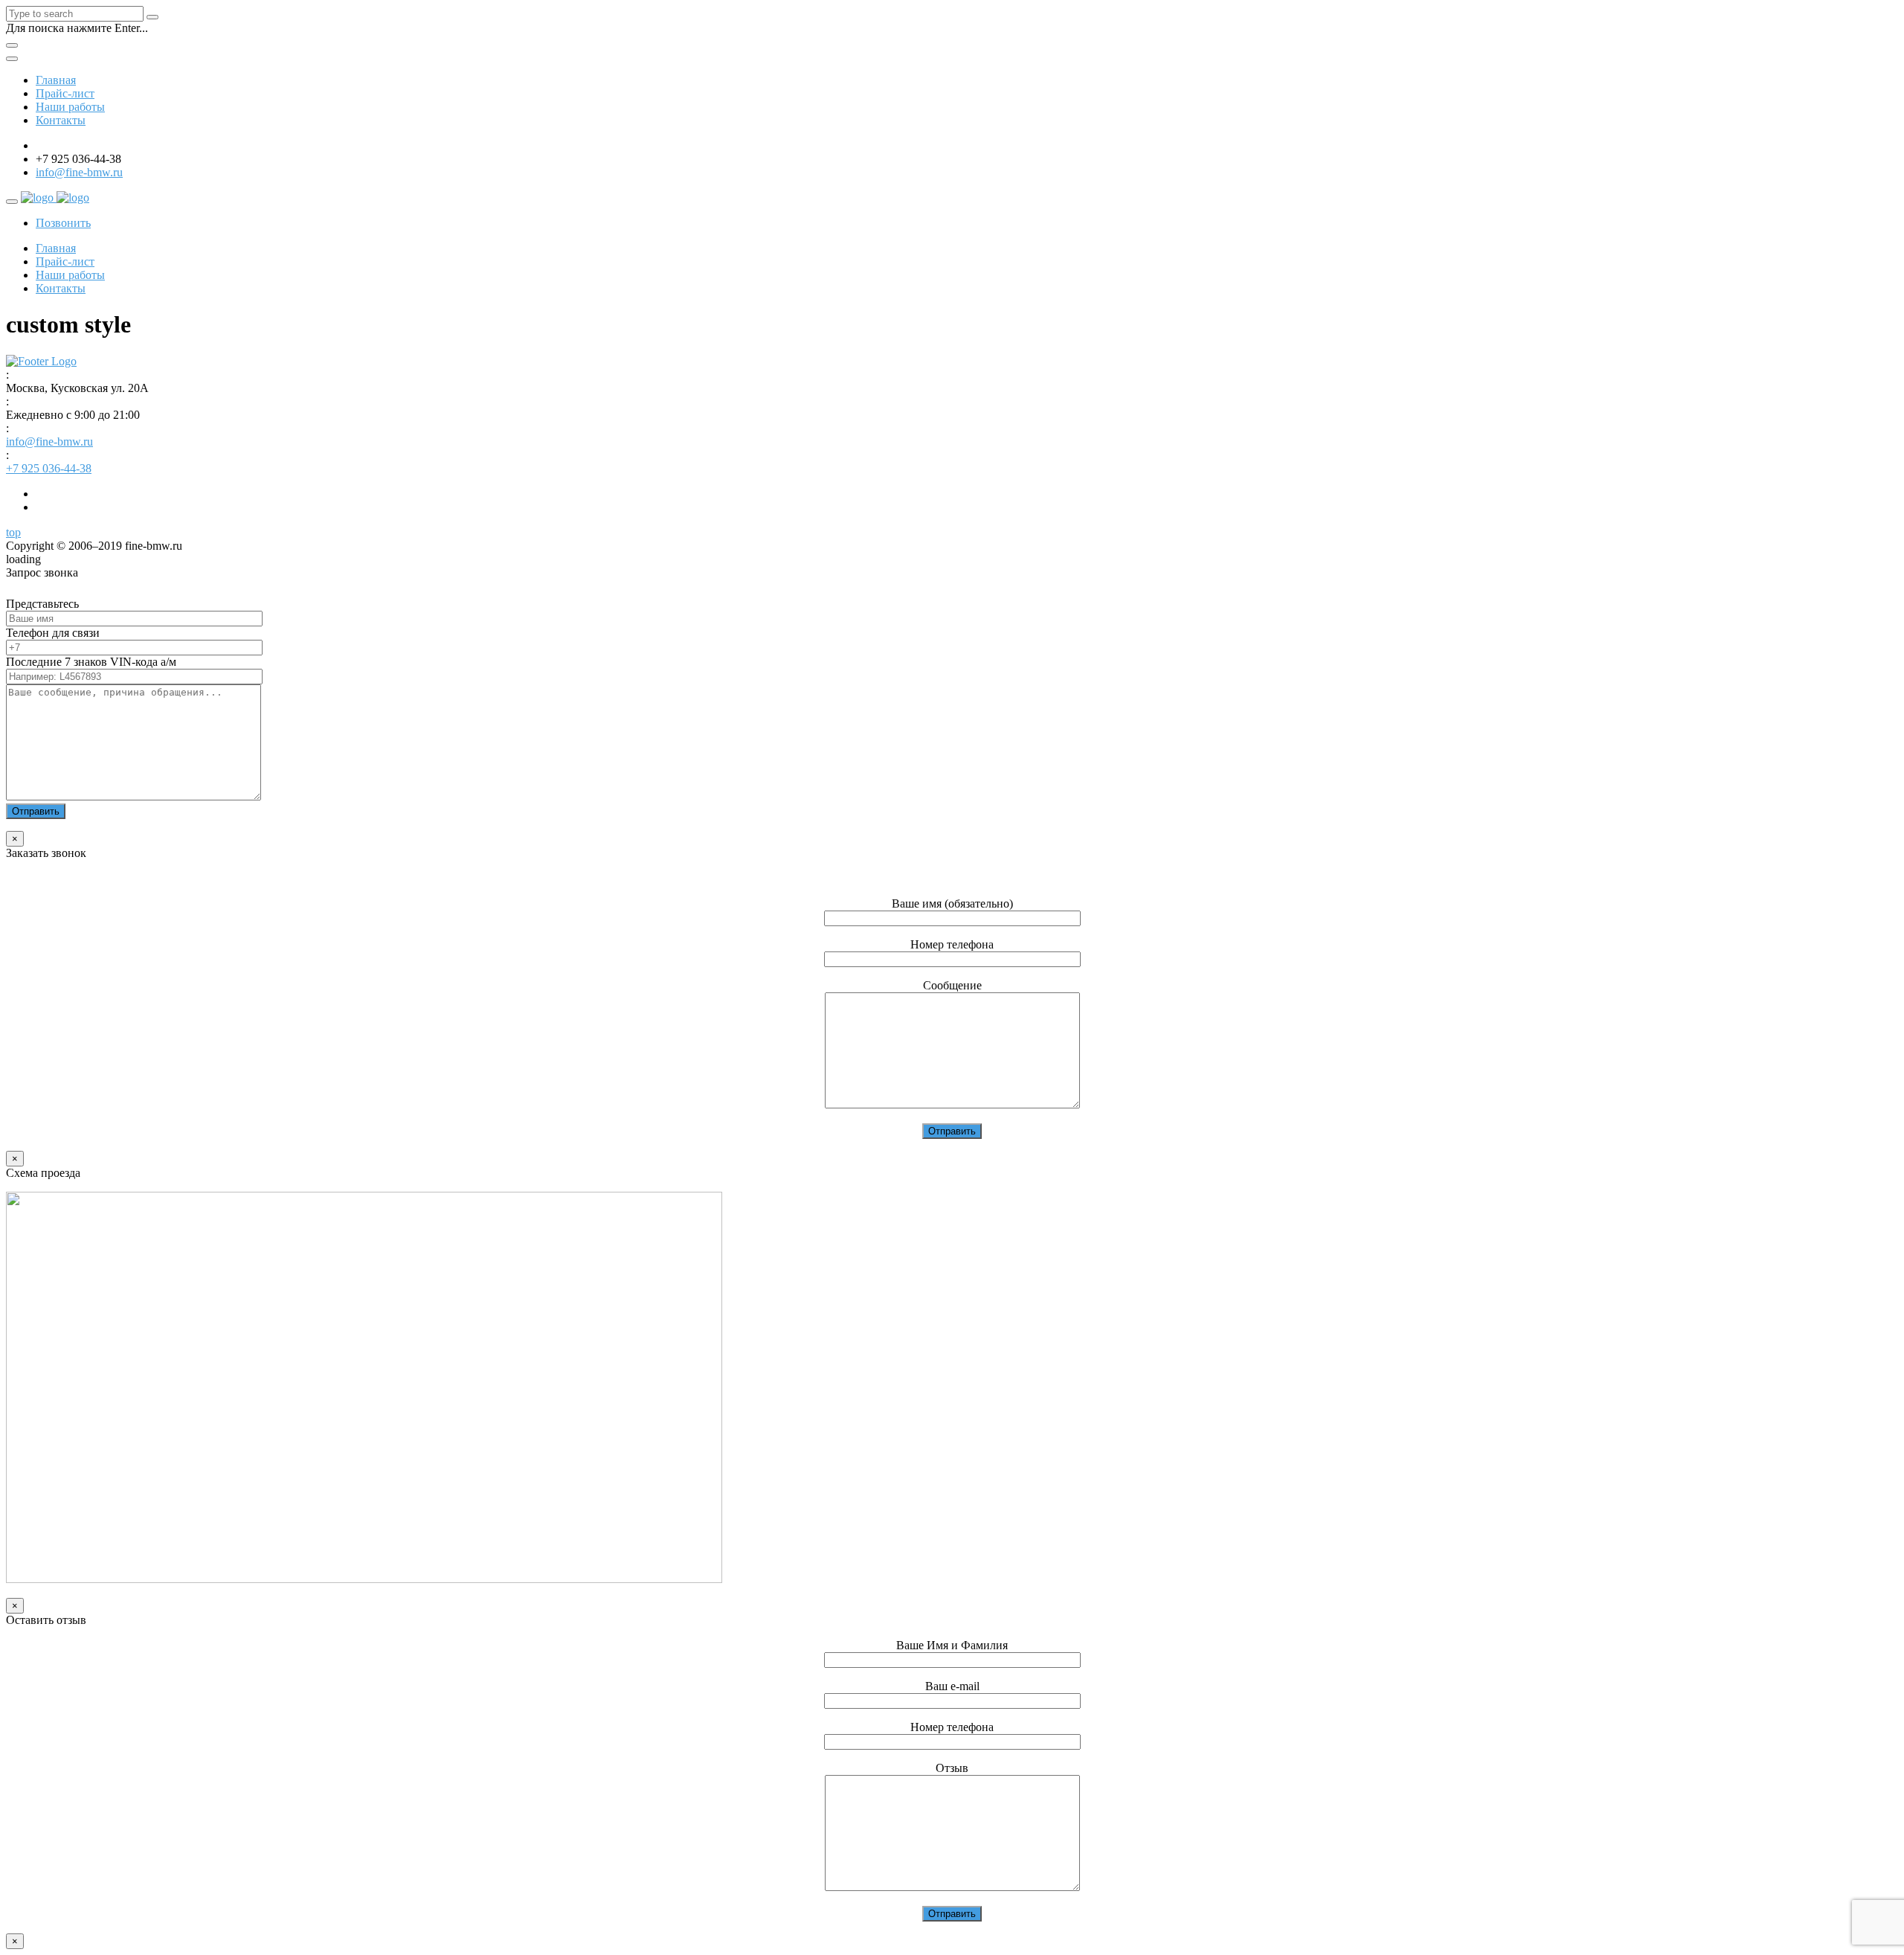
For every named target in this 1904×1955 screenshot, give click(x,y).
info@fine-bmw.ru (79, 172)
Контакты (61, 120)
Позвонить (63, 223)
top (13, 532)
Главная (56, 80)
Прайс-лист (65, 93)
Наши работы (70, 107)
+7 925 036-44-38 (49, 468)
